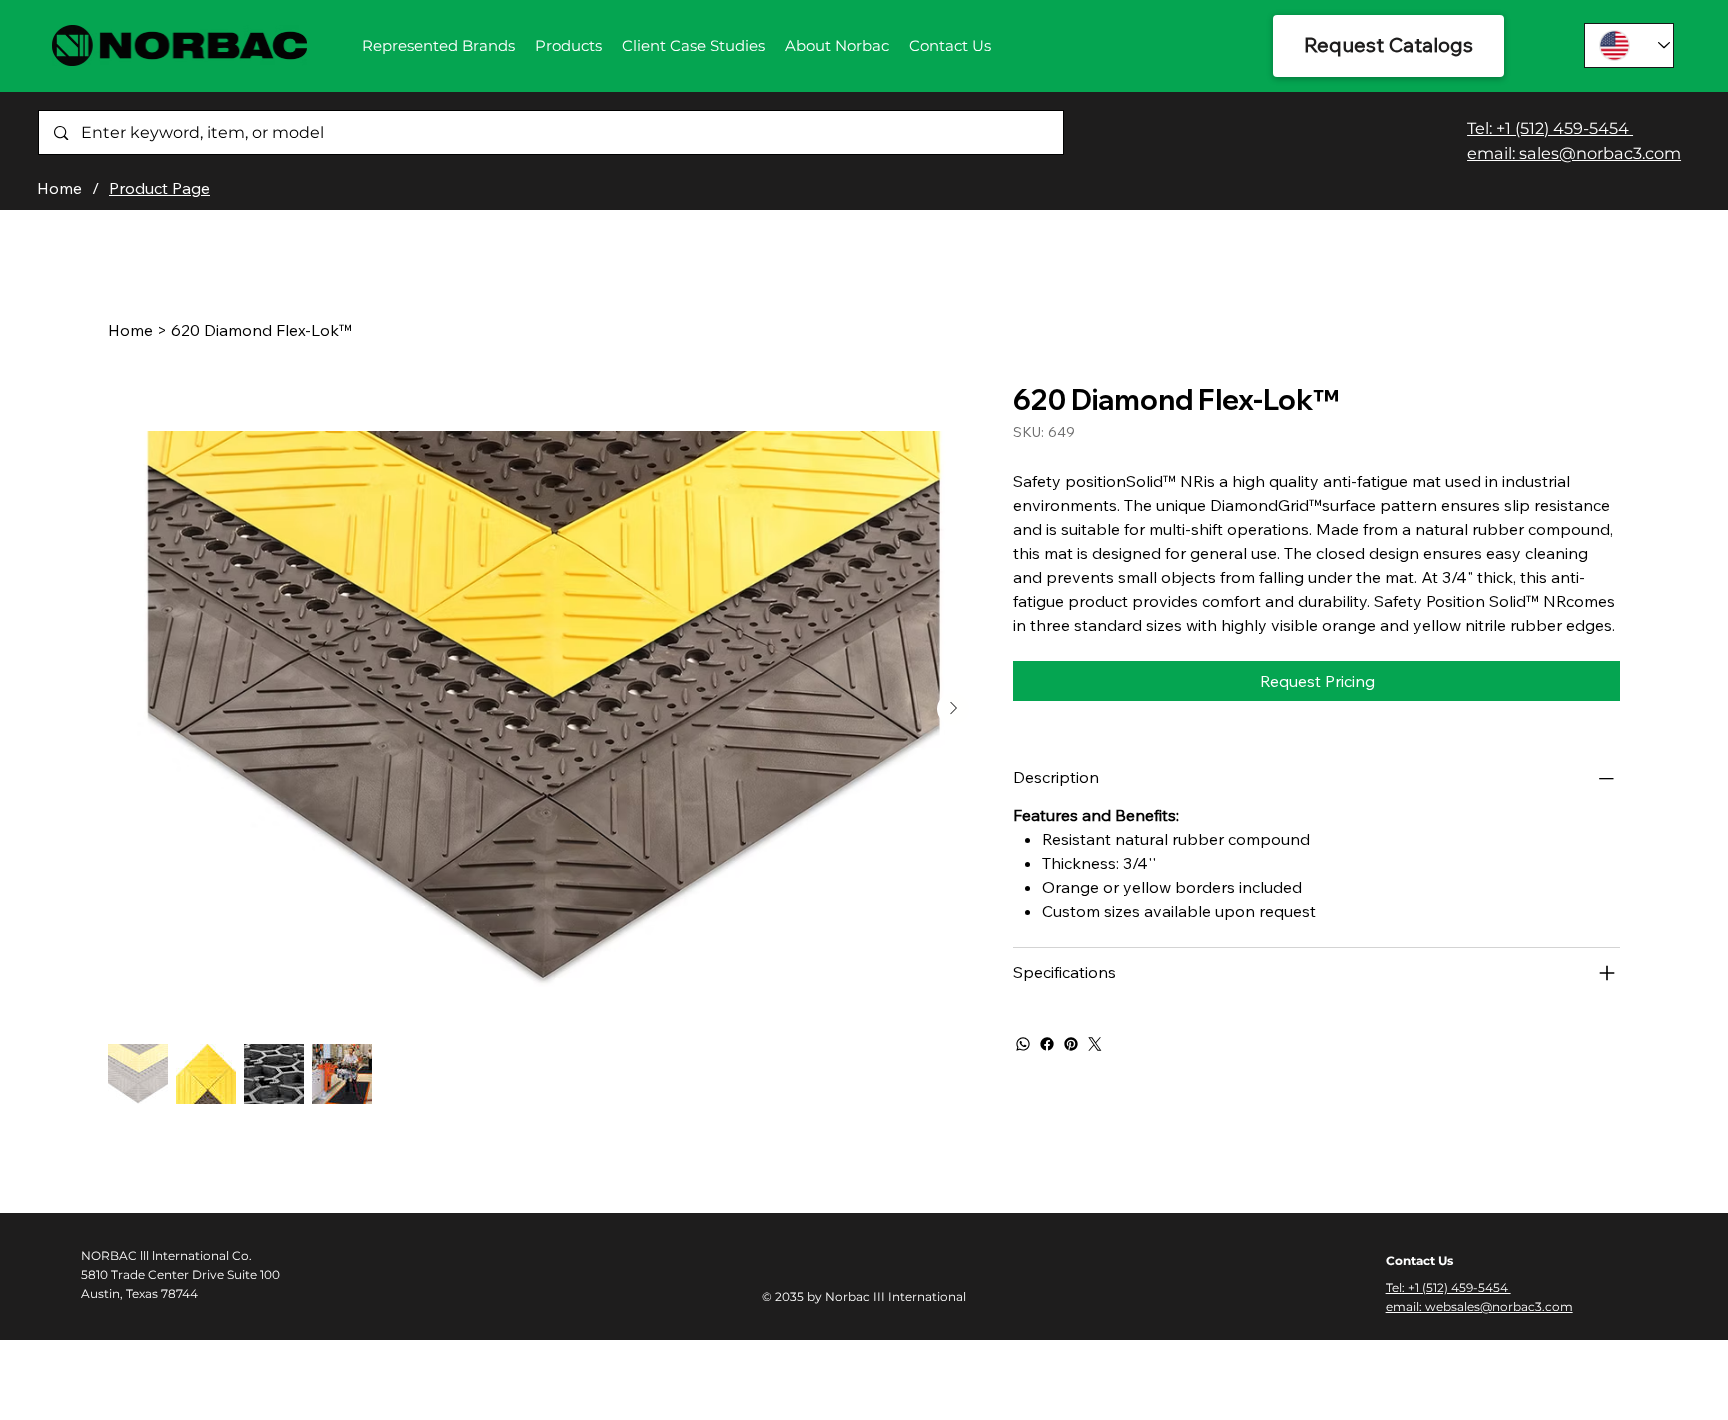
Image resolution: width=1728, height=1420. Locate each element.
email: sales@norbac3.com (1574, 153)
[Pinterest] (1071, 1044)
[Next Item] (953, 709)
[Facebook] (1047, 1044)
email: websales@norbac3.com (1479, 1306)
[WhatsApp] (1023, 1044)
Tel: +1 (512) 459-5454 (1550, 128)
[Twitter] (1095, 1044)
